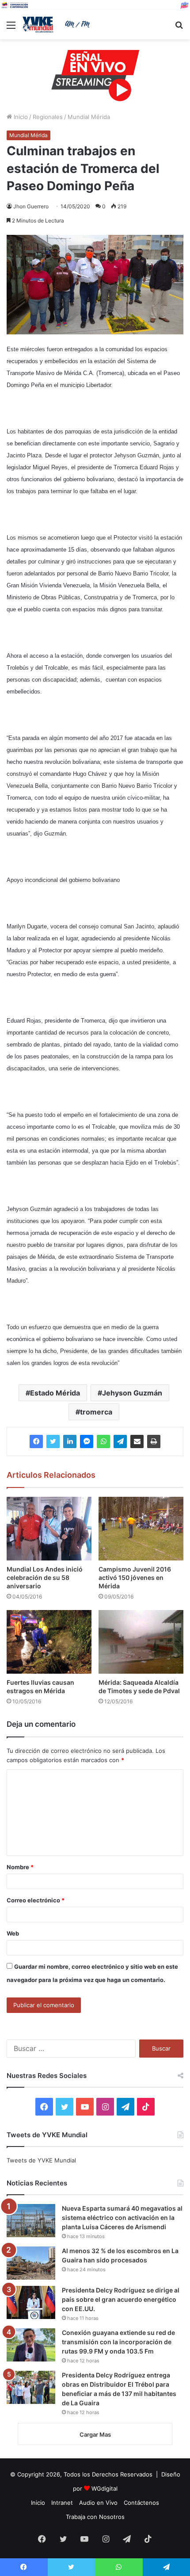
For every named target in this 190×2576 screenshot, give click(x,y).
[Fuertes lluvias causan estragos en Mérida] (49, 1642)
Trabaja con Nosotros (95, 2517)
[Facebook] (36, 1441)
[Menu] (11, 28)
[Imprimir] (154, 1441)
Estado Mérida (55, 1393)
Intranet (62, 2503)
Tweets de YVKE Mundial (41, 2160)
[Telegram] (120, 1441)
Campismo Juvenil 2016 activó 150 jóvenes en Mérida (135, 1577)
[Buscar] (179, 28)
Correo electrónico (36, 1900)
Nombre (20, 1867)
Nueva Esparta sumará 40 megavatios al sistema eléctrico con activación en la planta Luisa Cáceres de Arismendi (122, 2218)
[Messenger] (87, 1441)
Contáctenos (141, 2503)
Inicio (20, 117)
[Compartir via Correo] (137, 1441)
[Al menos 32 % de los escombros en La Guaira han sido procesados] (31, 2263)
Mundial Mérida (89, 117)
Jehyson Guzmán (132, 1393)
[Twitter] (53, 1441)
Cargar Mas (95, 2434)
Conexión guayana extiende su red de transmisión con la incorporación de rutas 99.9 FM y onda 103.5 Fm (118, 2342)
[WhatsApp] (103, 1441)
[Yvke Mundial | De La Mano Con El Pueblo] (57, 25)
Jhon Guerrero (31, 206)
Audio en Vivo (98, 2503)
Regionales (48, 117)
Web (13, 1933)
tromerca (96, 1412)
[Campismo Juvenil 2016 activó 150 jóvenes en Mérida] (141, 1529)
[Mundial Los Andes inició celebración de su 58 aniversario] (49, 1529)
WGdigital (104, 2488)
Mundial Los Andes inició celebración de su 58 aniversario (45, 1577)
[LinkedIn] (70, 1441)
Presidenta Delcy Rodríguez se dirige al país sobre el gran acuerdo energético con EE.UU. (121, 2299)
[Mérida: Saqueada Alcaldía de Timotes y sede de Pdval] (141, 1642)
